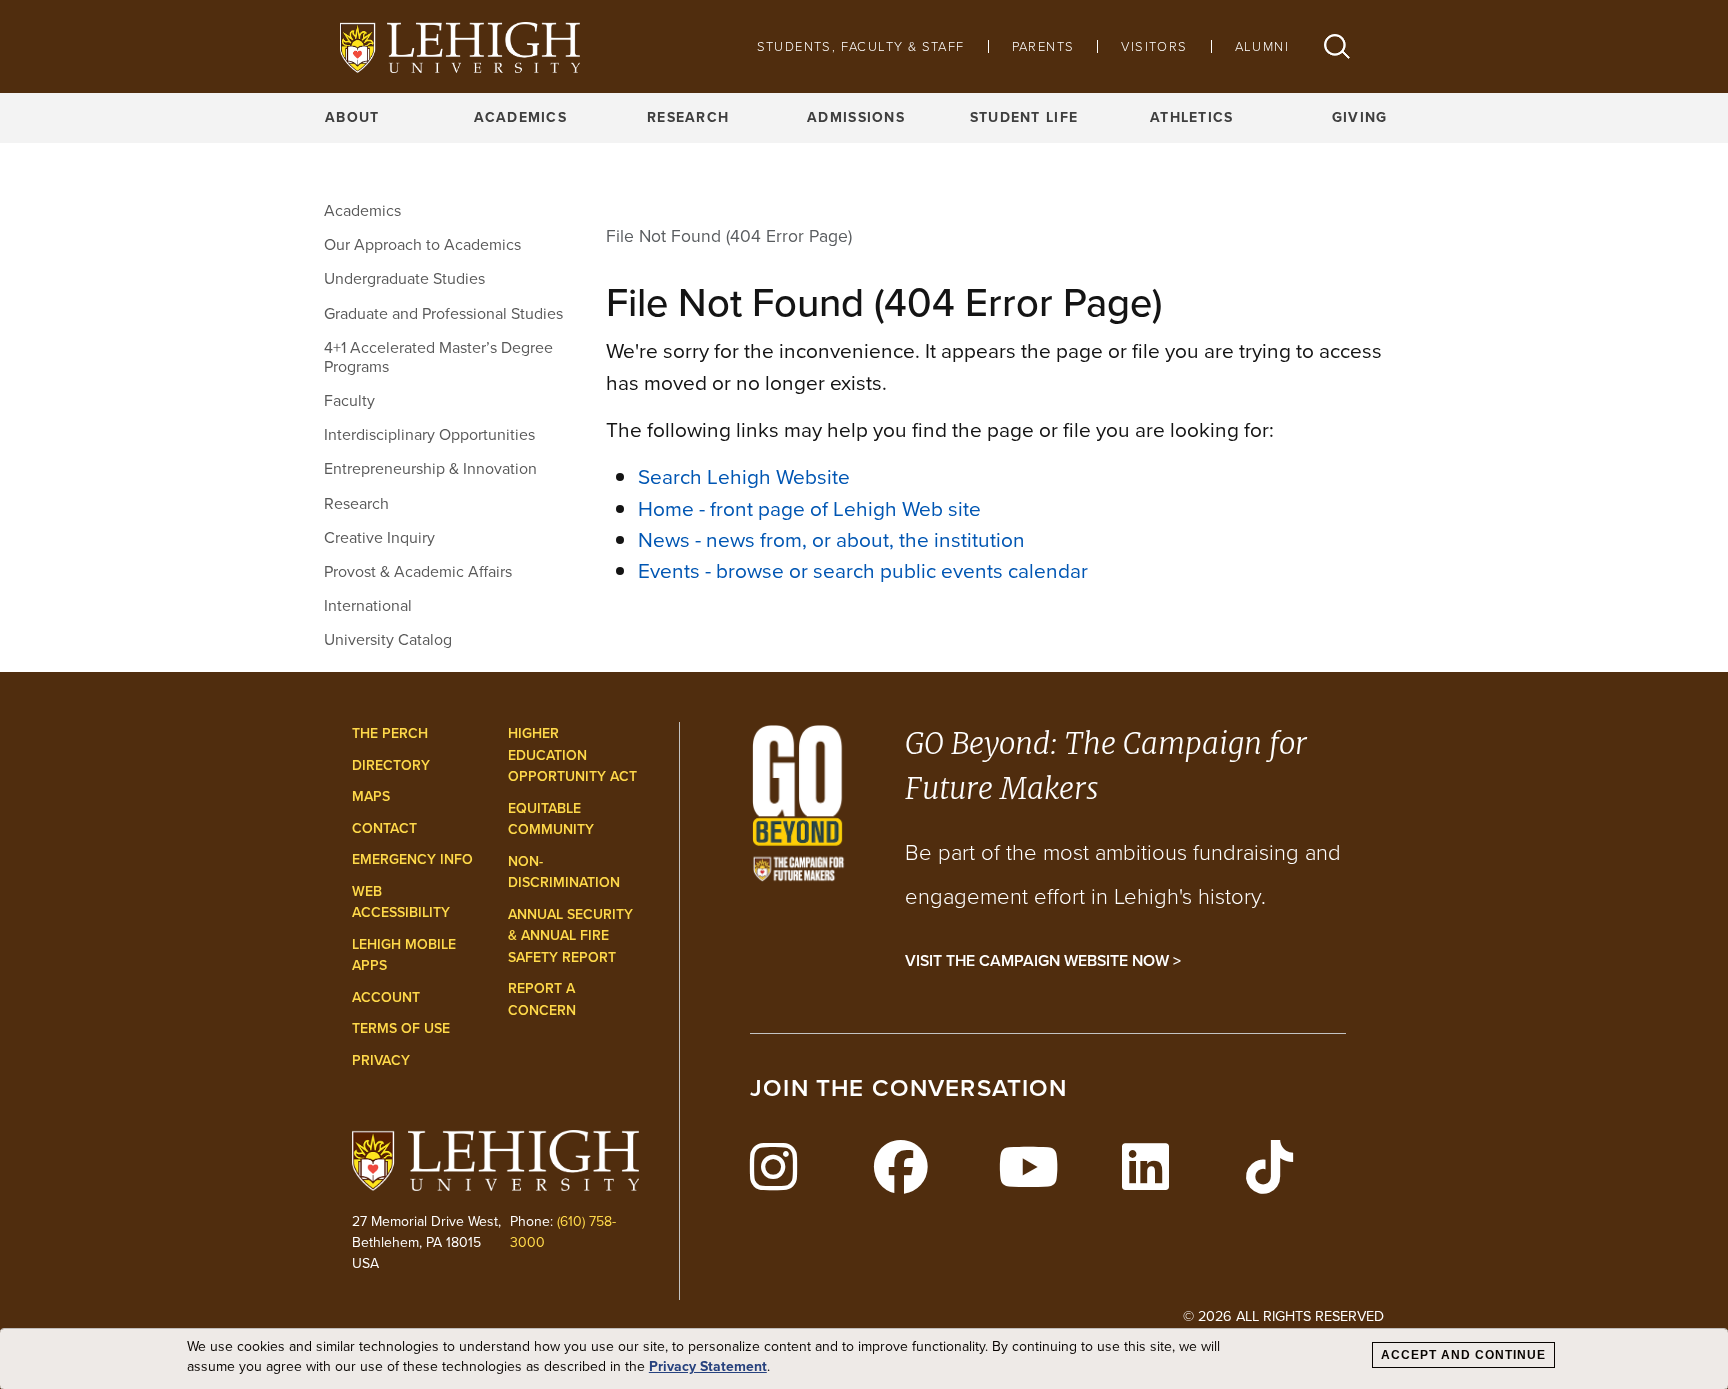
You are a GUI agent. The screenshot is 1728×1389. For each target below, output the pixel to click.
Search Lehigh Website (744, 476)
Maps (371, 796)
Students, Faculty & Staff (861, 46)
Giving (1360, 117)
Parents (1043, 46)
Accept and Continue (1463, 1355)
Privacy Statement (708, 1367)
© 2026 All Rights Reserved (1283, 1316)
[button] (1337, 46)
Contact (384, 828)
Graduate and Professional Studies (443, 313)
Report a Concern (542, 999)
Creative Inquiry (379, 537)
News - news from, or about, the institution (831, 539)
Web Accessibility (401, 902)
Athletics (1192, 117)
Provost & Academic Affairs (418, 571)
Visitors (1154, 46)
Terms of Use (401, 1028)
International (368, 605)
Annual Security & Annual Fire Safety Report (570, 936)
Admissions (856, 117)
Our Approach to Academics (422, 244)
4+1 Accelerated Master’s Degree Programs (438, 357)
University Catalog (388, 639)
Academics (521, 117)
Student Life (1024, 117)
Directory (391, 765)
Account (386, 997)
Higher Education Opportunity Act (572, 755)
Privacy (381, 1060)
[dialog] (864, 1359)
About (352, 117)
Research (688, 117)
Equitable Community (551, 819)
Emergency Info (412, 859)
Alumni (1262, 46)
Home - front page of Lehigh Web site (809, 508)
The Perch (390, 733)
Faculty (349, 400)
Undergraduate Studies (404, 278)
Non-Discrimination (564, 872)
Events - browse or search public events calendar (863, 570)
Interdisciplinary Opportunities (429, 434)
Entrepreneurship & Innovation (430, 468)
